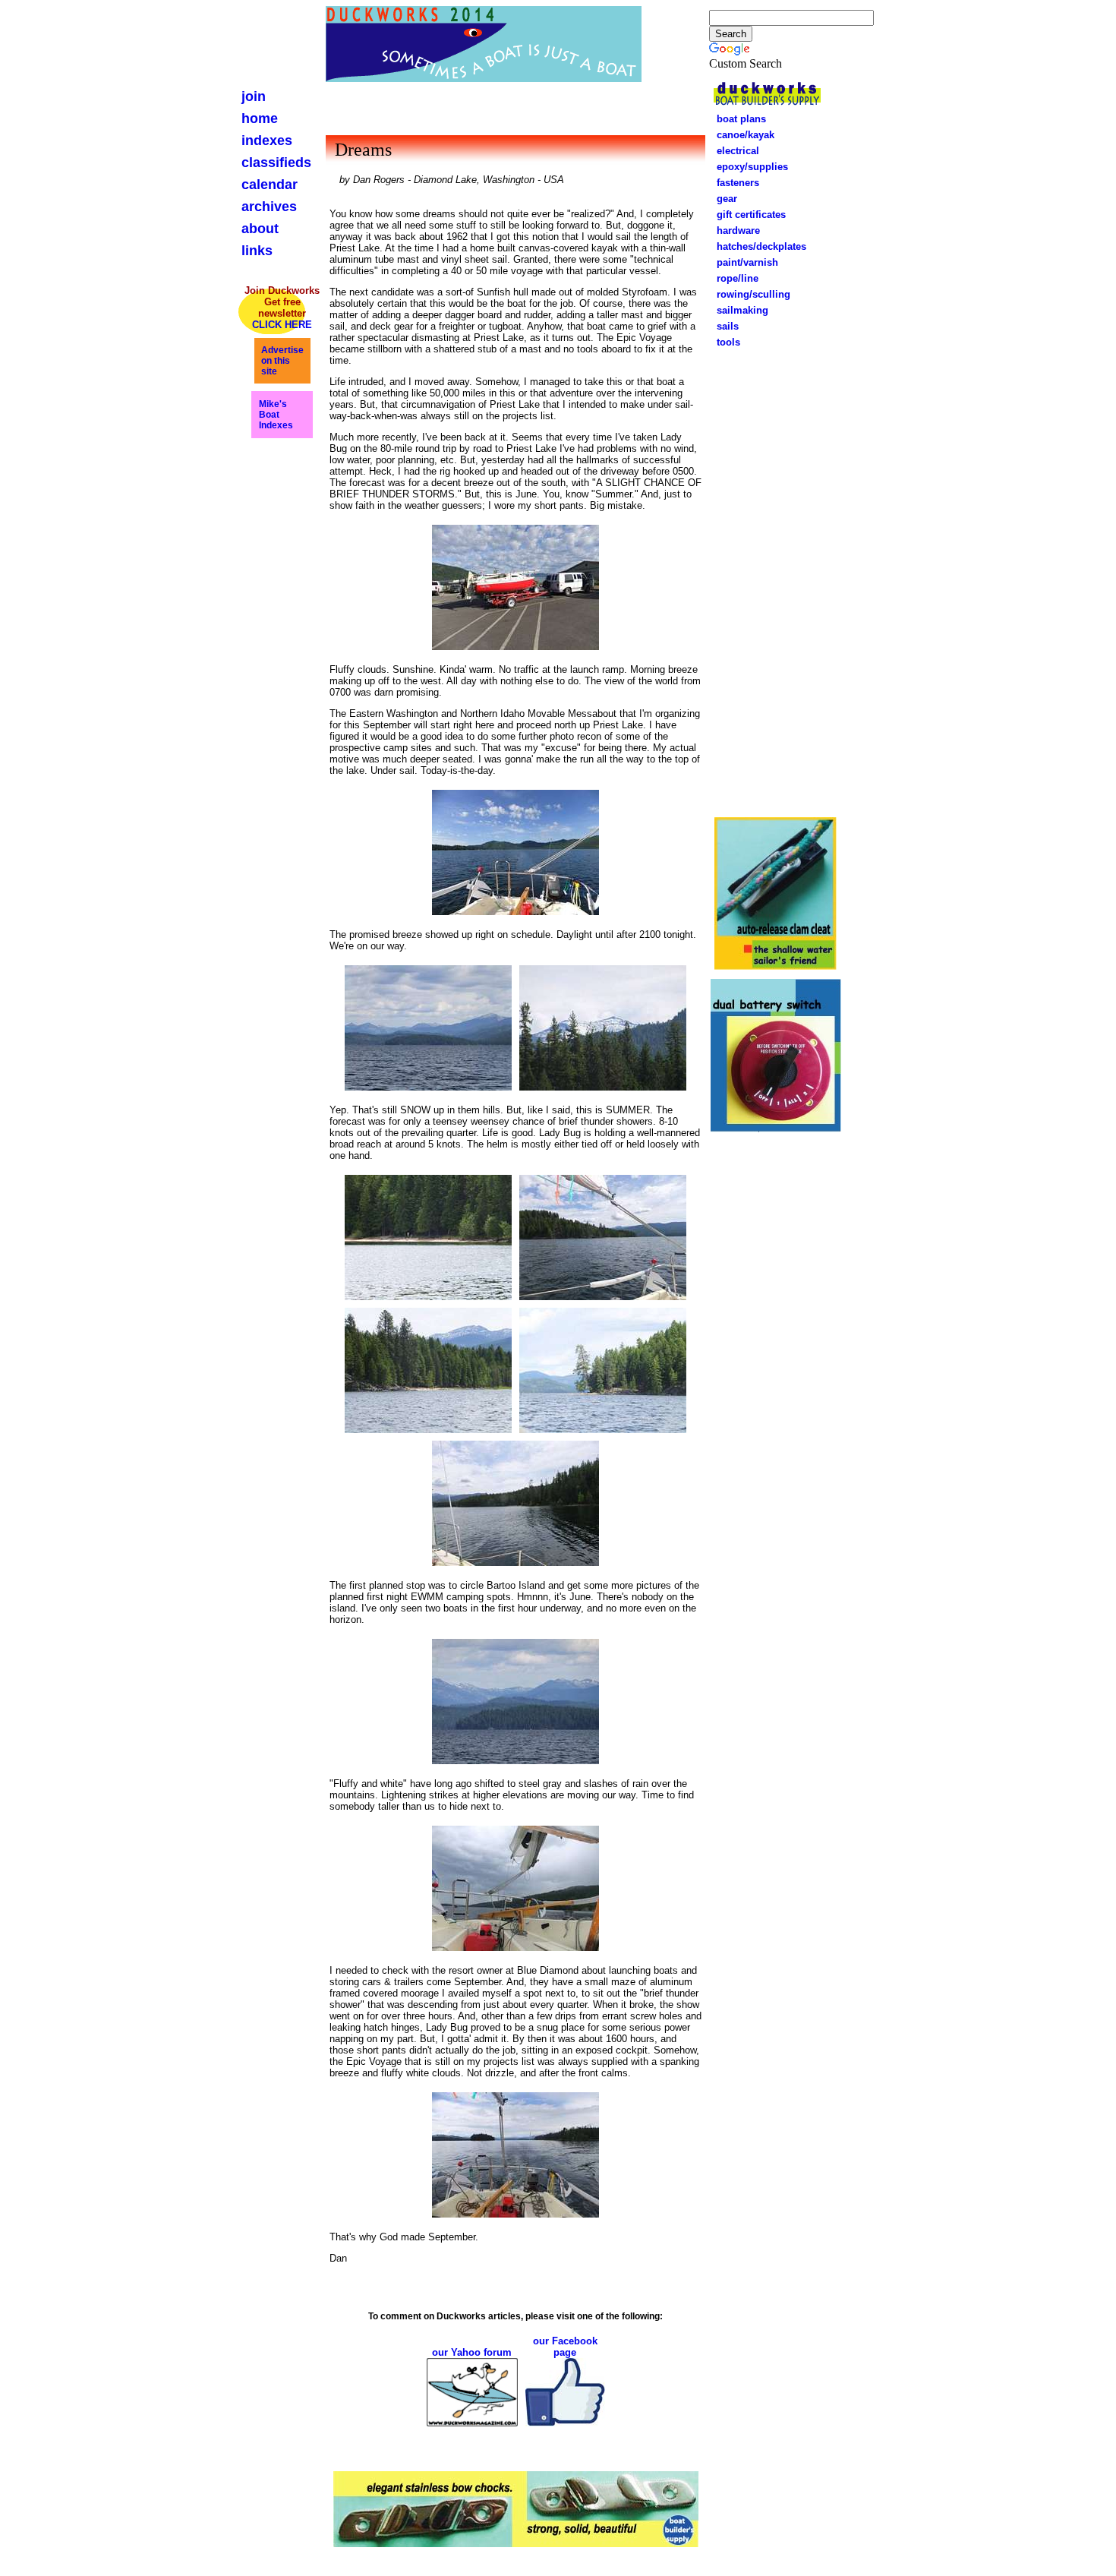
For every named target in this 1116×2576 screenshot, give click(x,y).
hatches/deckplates (761, 246)
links (257, 251)
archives (269, 207)
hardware (734, 230)
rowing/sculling (749, 294)
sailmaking (742, 310)
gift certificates (747, 215)
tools (728, 342)
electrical (733, 151)
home (260, 118)
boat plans (741, 119)
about (260, 229)
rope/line (733, 278)
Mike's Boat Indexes (276, 415)
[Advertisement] (776, 580)
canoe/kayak (741, 135)
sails (728, 326)
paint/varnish (743, 262)
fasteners (733, 183)
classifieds (276, 163)
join (254, 96)
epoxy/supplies (752, 167)
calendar (270, 185)
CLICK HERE (282, 325)
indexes (267, 140)
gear (722, 199)
